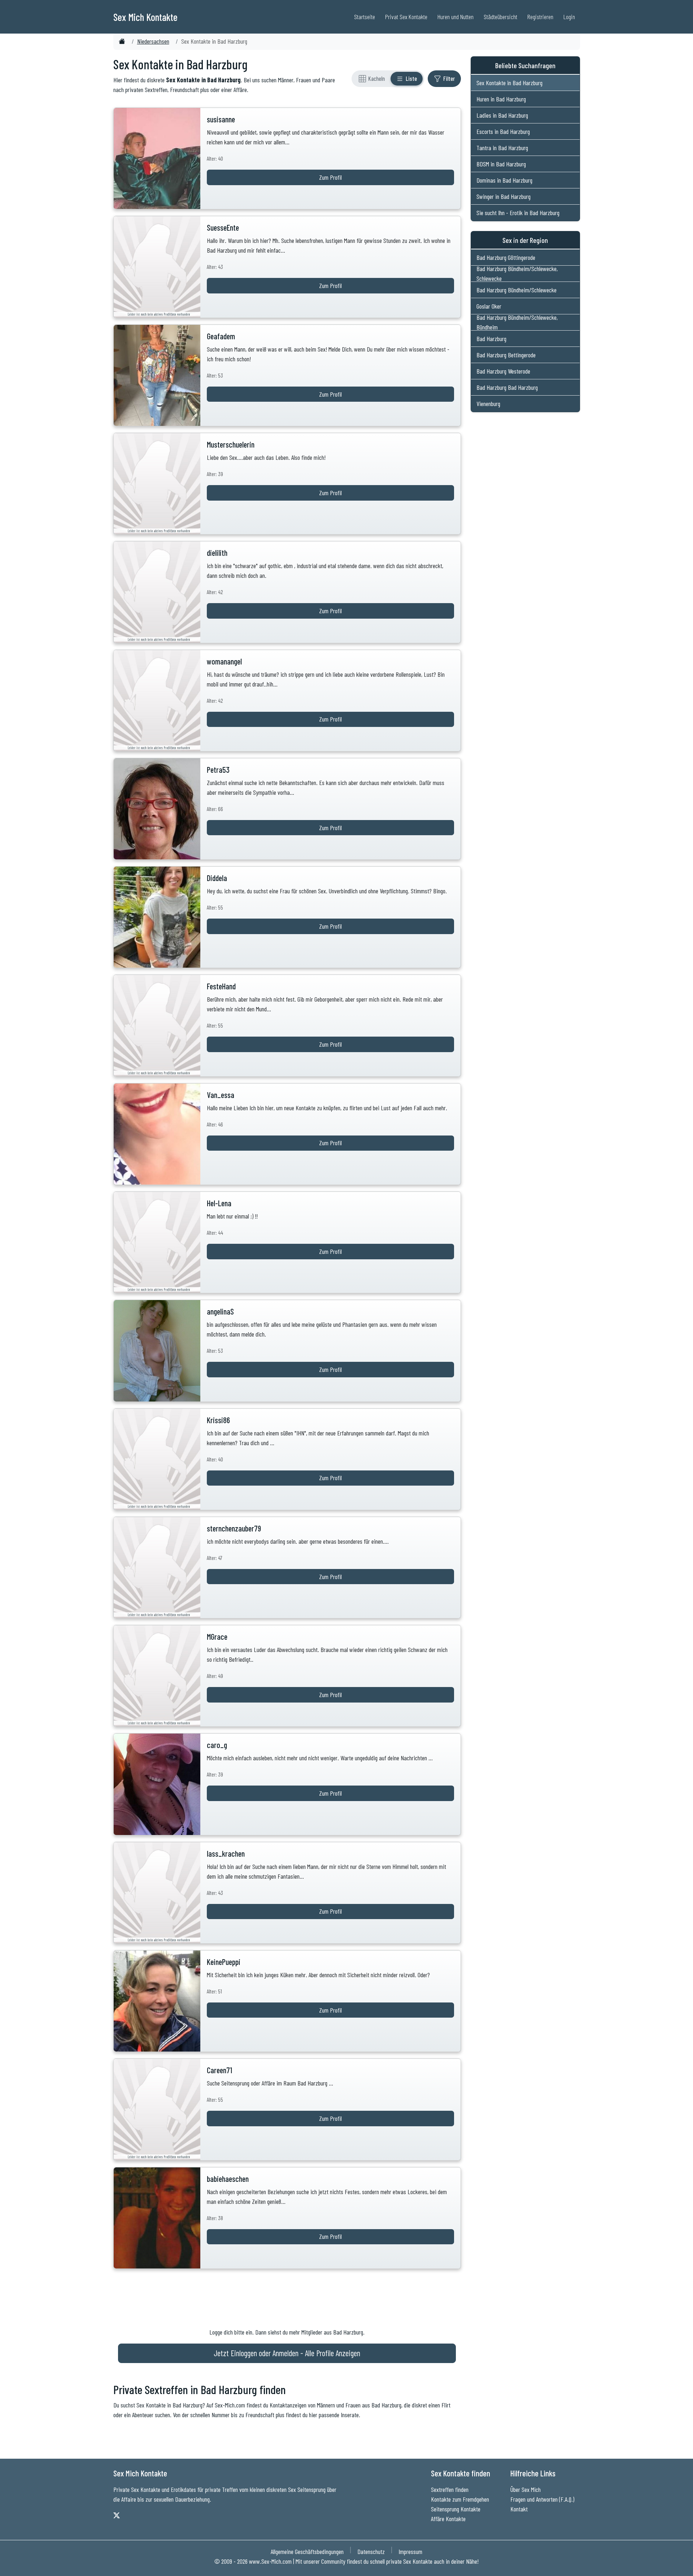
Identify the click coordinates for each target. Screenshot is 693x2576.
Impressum (410, 2551)
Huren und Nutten (456, 17)
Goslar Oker (489, 306)
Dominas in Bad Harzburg (504, 180)
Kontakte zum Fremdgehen (460, 2499)
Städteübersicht (500, 17)
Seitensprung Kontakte (456, 2509)
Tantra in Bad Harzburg (502, 148)
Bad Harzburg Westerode (503, 371)
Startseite (365, 17)
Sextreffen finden (450, 2489)
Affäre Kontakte (448, 2519)
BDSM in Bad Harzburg (501, 164)
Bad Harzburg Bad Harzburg (507, 387)
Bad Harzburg (491, 339)
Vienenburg (488, 404)
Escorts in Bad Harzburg (503, 131)
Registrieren (540, 17)
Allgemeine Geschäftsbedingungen (307, 2551)
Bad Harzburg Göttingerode (506, 257)
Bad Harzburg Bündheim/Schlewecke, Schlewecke (517, 274)
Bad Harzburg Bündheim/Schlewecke (517, 290)
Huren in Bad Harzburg (501, 99)
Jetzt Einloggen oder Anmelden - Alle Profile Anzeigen (287, 2353)
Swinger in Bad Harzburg (504, 196)
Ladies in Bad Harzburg (502, 115)
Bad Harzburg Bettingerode (506, 355)
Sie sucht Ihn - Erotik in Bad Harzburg (518, 213)
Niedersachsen (153, 41)
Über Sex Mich (526, 2489)
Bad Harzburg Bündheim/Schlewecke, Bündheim (517, 322)
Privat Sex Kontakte (406, 17)
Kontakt (519, 2509)
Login (569, 17)
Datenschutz (371, 2551)
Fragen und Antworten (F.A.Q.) (542, 2499)
